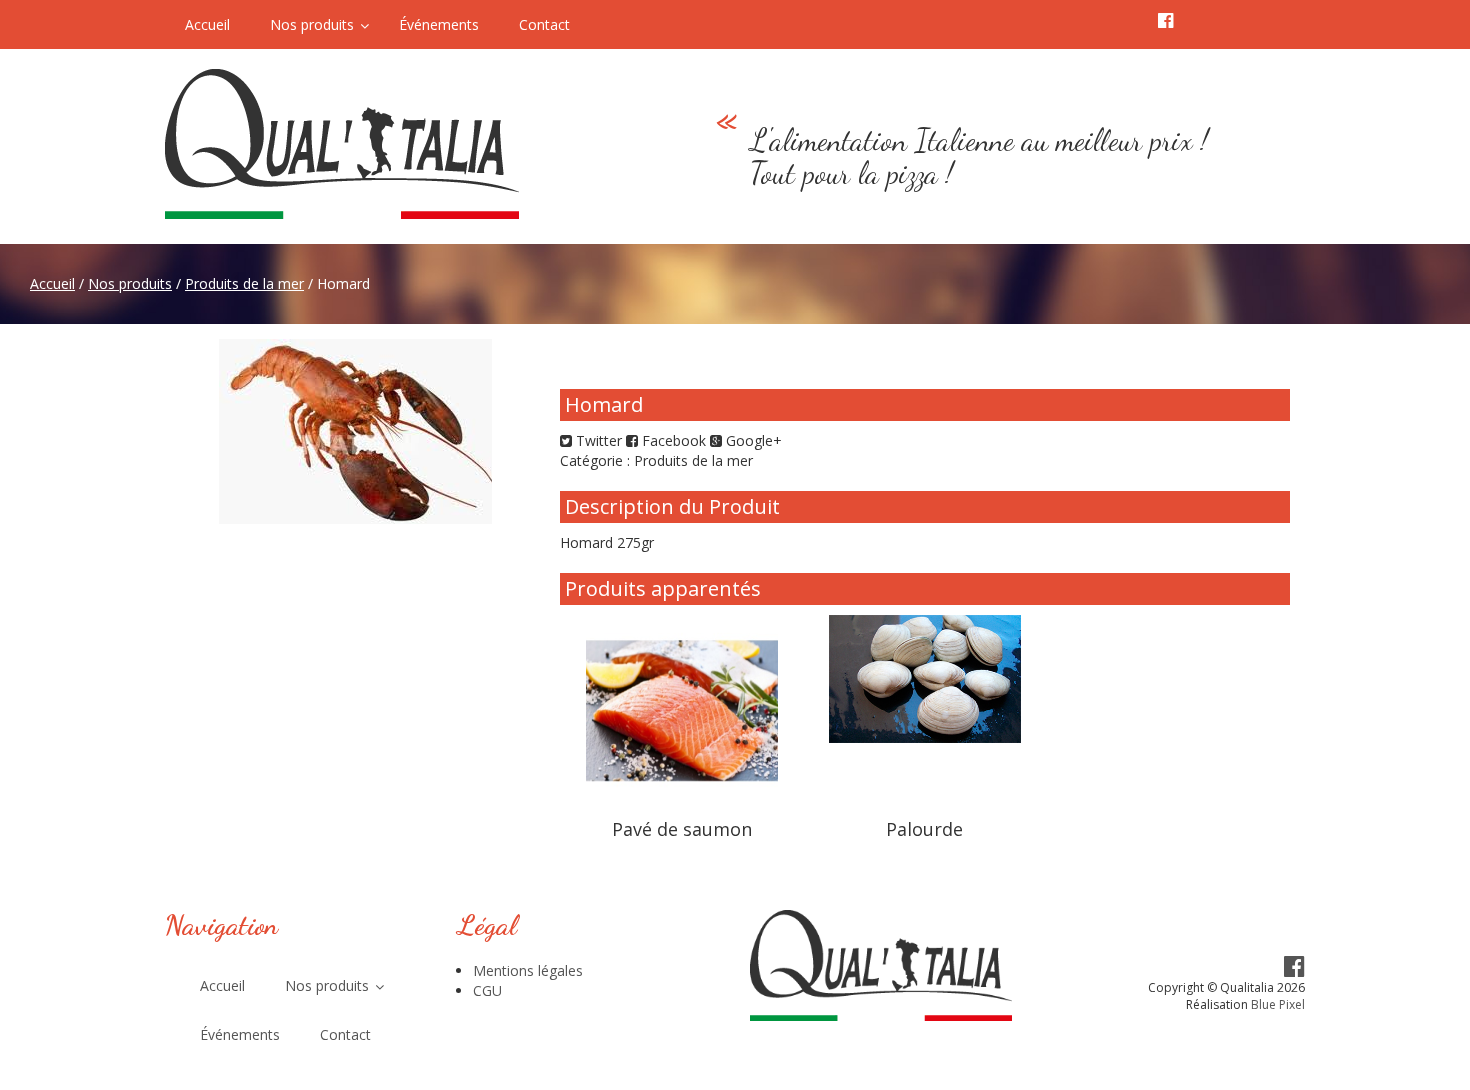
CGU (487, 990)
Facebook (672, 440)
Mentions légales (528, 970)
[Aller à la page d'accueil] (394, 144)
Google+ (752, 440)
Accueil (52, 283)
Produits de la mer (244, 283)
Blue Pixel (1278, 1004)
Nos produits (130, 283)
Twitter (597, 440)
